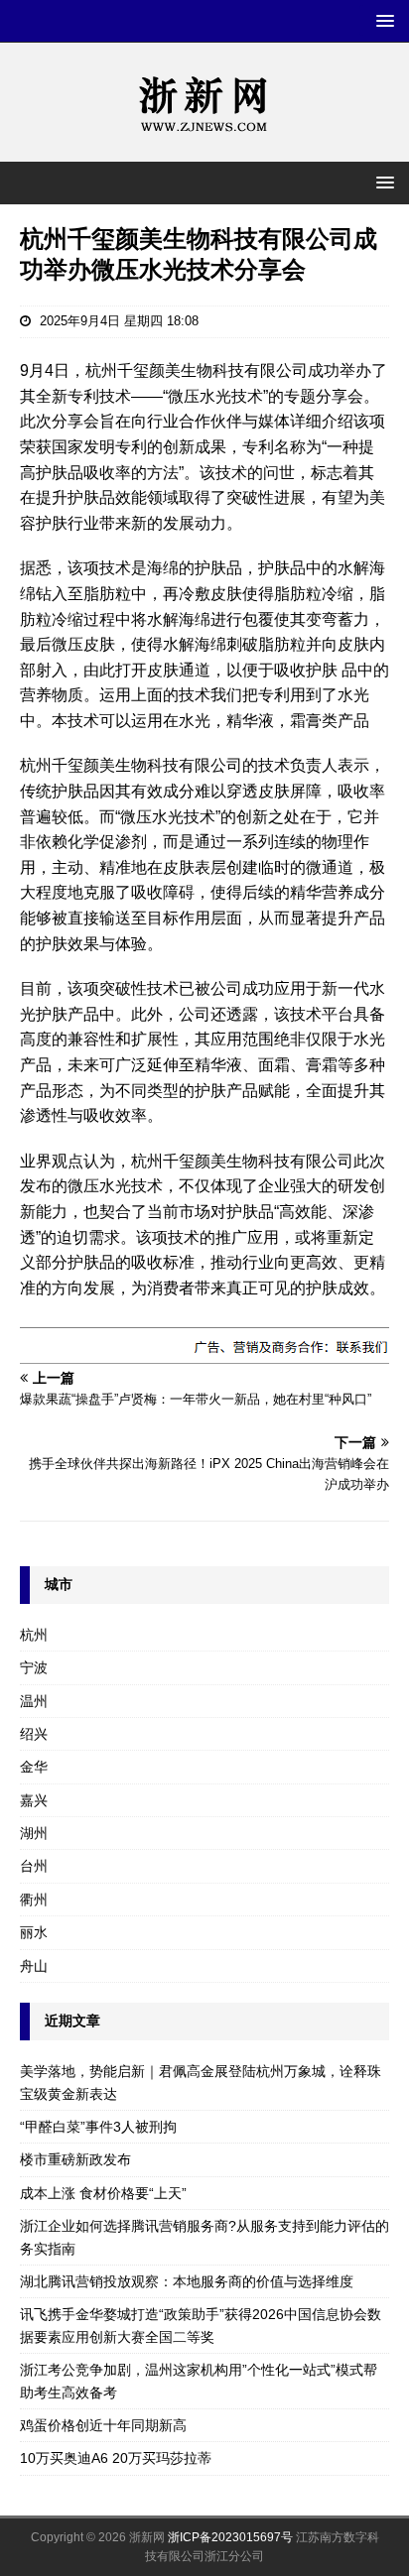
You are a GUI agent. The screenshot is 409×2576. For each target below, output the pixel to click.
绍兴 (34, 1734)
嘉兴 (34, 1800)
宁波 (34, 1667)
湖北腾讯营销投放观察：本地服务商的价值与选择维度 (187, 2281)
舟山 (34, 1966)
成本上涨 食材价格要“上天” (103, 2193)
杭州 (34, 1635)
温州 (34, 1701)
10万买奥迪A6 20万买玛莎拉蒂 (116, 2458)
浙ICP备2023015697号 (230, 2537)
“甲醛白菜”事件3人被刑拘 (98, 2127)
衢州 (34, 1900)
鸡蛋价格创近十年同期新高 (103, 2425)
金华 (34, 1767)
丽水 (34, 1932)
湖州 (34, 1833)
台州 (34, 1866)
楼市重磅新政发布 (75, 2159)
